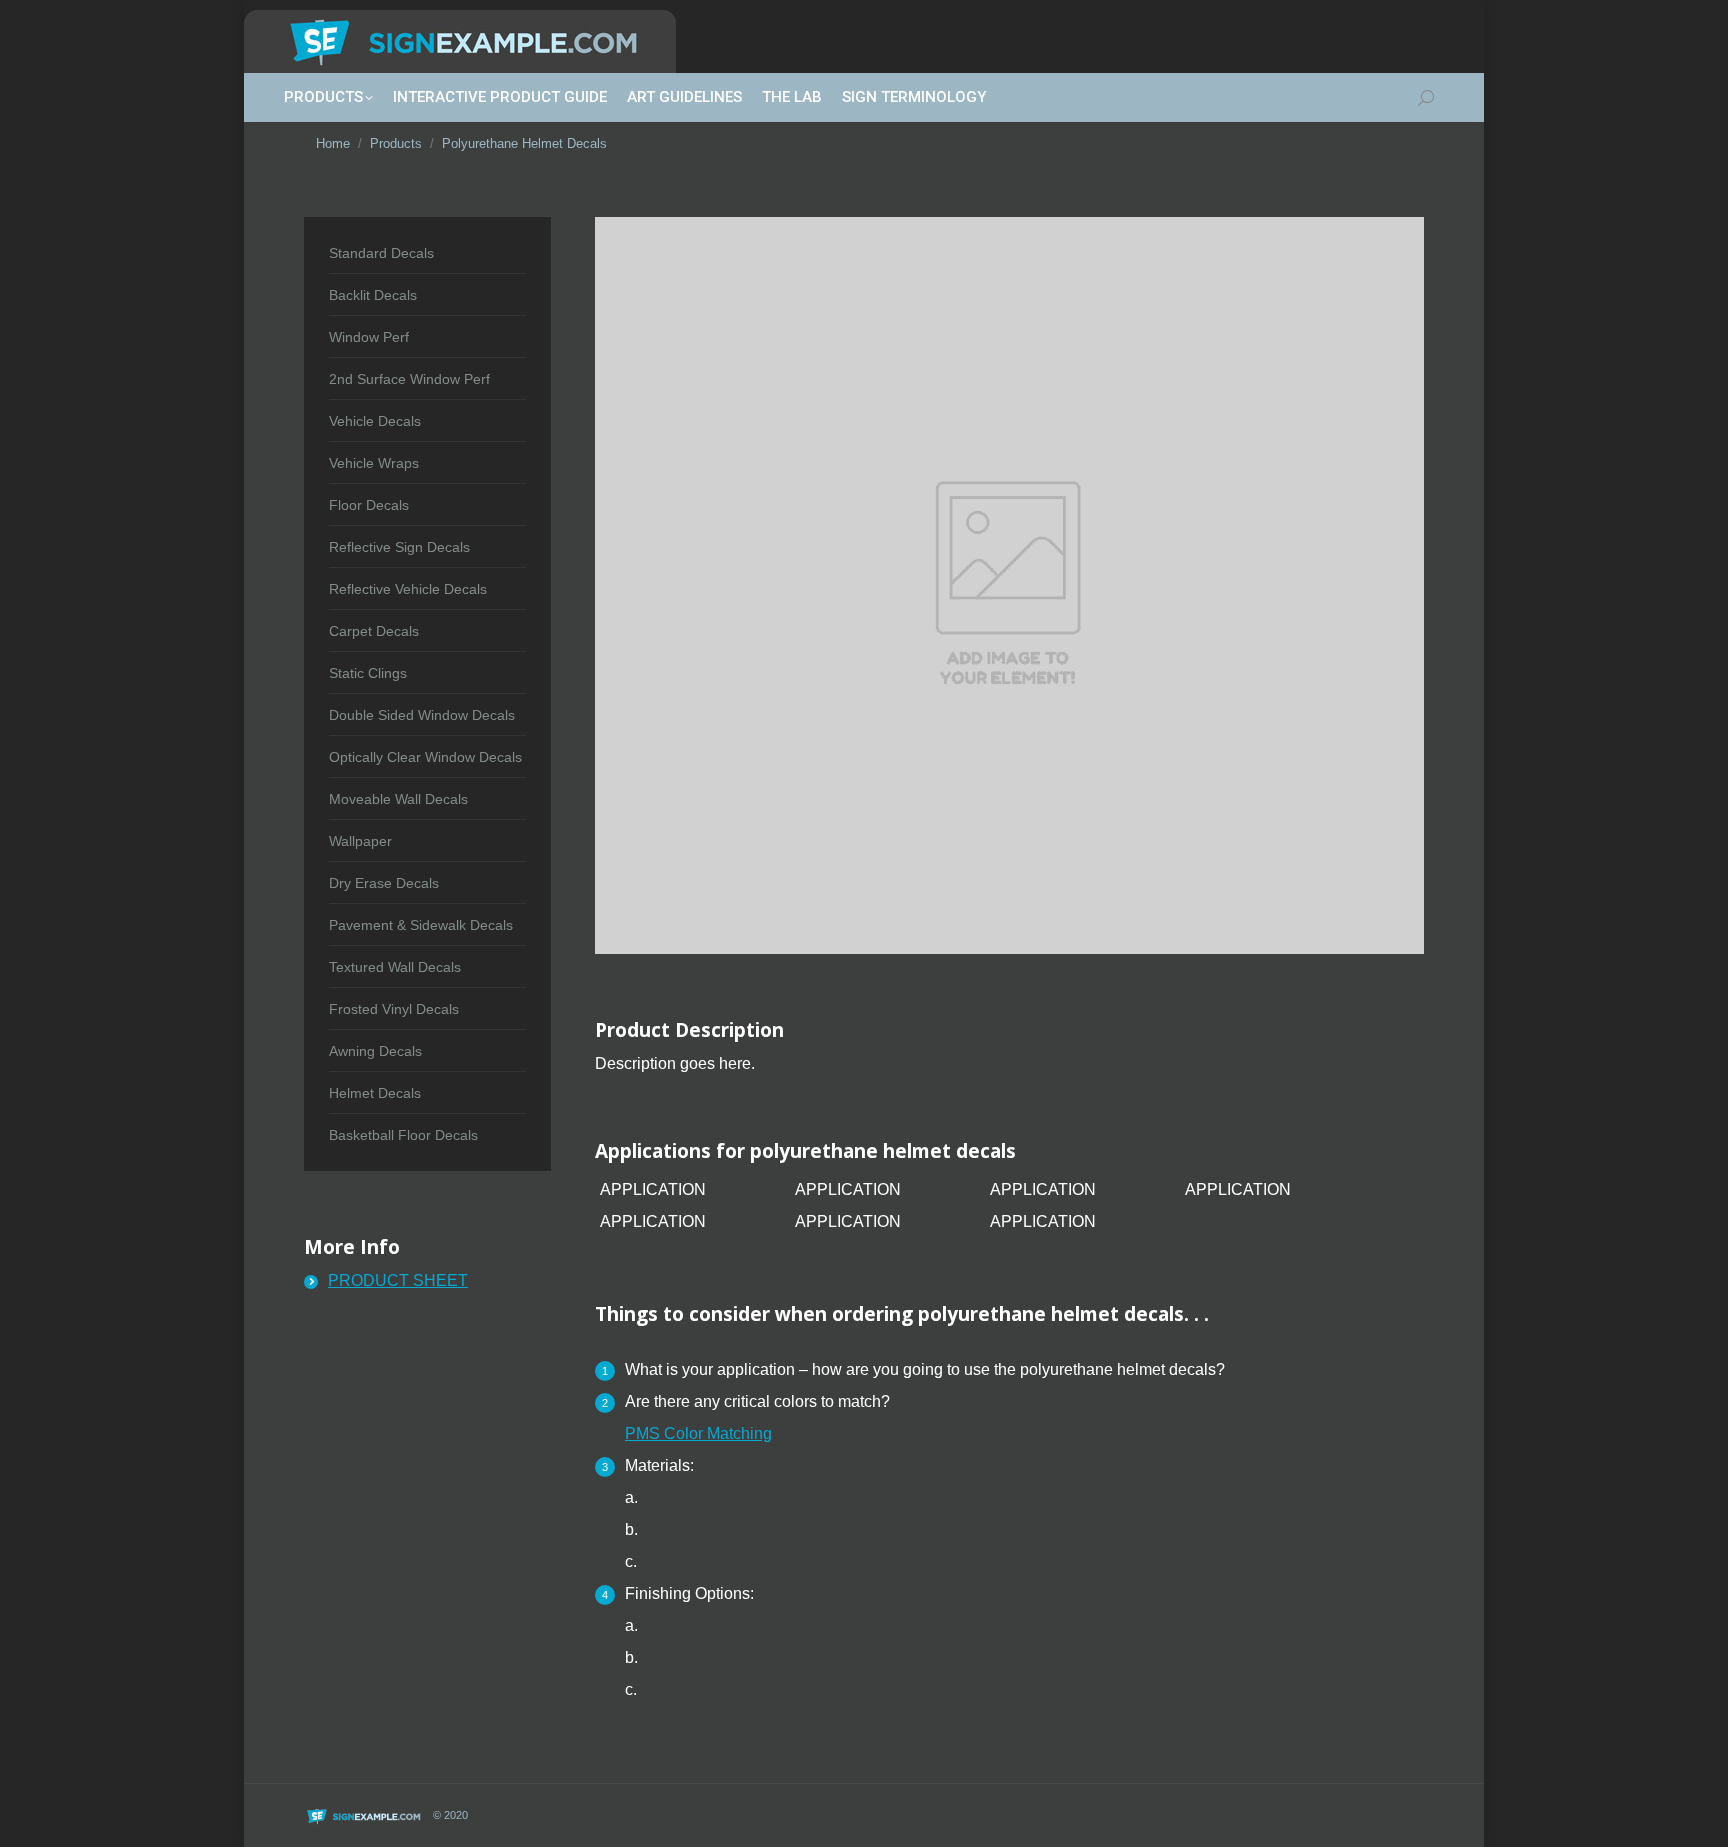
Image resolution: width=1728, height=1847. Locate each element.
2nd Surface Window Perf (409, 379)
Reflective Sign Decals (399, 547)
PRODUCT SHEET (398, 1280)
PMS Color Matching (698, 1433)
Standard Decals (381, 253)
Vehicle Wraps (374, 463)
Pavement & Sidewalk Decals (421, 925)
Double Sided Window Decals (422, 715)
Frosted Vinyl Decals (394, 1009)
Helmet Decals (375, 1093)
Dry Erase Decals (384, 883)
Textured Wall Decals (395, 967)
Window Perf (369, 337)
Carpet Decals (374, 631)
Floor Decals (369, 505)
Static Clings (368, 673)
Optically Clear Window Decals (425, 757)
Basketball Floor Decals (403, 1135)
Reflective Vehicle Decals (408, 589)
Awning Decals (375, 1051)
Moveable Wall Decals (398, 799)
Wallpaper (360, 841)
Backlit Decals (373, 295)
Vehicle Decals (375, 421)
